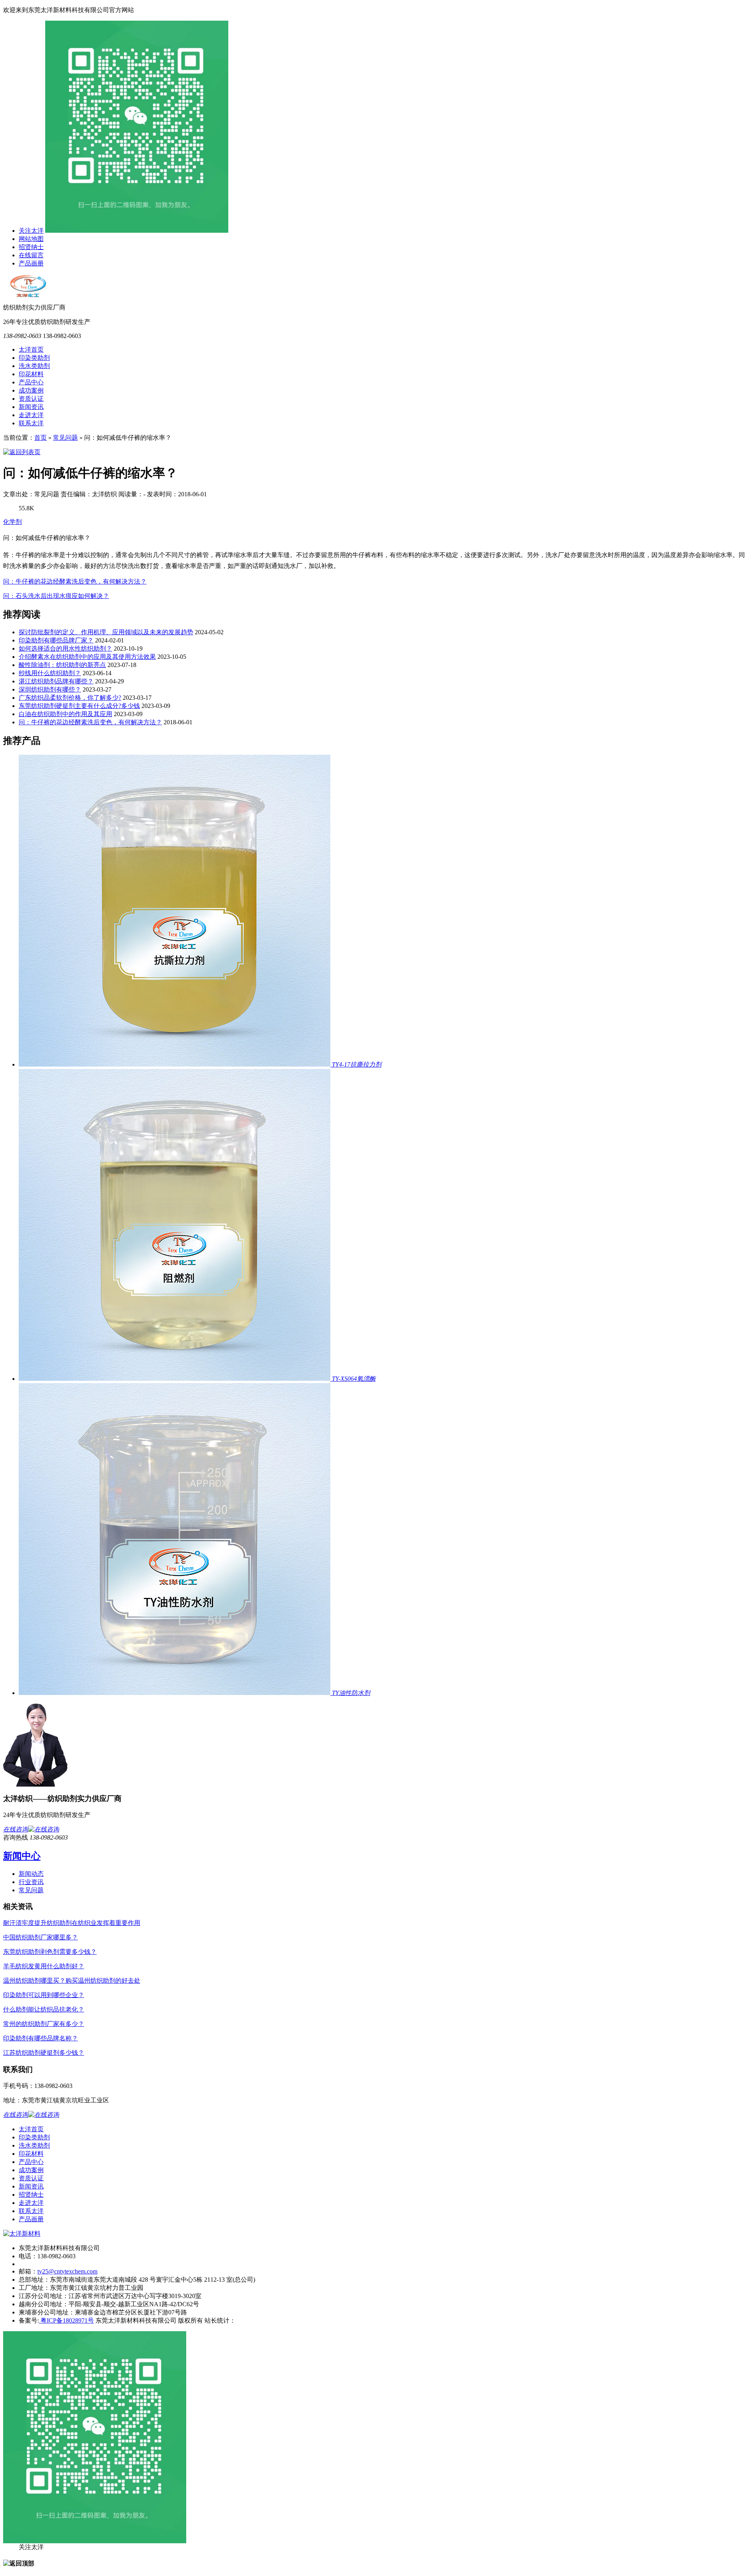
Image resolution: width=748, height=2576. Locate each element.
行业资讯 (31, 1882)
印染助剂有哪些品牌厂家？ (56, 640)
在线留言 (31, 255)
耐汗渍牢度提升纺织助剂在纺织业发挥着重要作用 (72, 1923)
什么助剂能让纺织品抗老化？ (44, 2009)
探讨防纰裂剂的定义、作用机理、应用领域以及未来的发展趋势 (106, 632)
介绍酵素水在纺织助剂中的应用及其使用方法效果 (87, 657)
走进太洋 (31, 415)
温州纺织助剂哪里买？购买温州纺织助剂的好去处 (72, 1981)
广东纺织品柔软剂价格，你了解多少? (70, 698)
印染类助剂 (34, 358)
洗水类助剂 (34, 366)
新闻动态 (31, 1874)
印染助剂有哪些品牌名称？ (41, 2038)
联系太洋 (31, 423)
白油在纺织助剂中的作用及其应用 (65, 714)
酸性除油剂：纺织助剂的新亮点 (62, 665)
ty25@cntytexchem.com (67, 2271)
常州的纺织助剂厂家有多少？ (44, 2024)
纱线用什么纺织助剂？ (50, 673)
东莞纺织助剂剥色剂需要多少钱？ (50, 1952)
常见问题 (65, 438)
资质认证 (31, 399)
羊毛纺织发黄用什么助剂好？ (44, 1966)
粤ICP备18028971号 (66, 2320)
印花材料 (31, 374)
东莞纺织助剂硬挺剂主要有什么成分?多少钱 (79, 706)
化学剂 (12, 522)
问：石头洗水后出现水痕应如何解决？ (56, 596)
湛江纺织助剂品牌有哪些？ (56, 681)
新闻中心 (22, 1856)
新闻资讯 (31, 407)
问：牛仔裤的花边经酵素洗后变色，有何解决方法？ (75, 581)
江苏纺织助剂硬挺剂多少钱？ (44, 2053)
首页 (41, 438)
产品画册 (31, 263)
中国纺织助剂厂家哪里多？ (41, 1937)
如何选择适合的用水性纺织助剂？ (65, 648)
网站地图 (31, 239)
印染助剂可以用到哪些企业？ (44, 1995)
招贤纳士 (31, 247)
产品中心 (31, 382)
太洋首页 (31, 349)
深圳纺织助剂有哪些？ (50, 689)
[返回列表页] (22, 452)
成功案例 (31, 390)
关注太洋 (31, 231)
